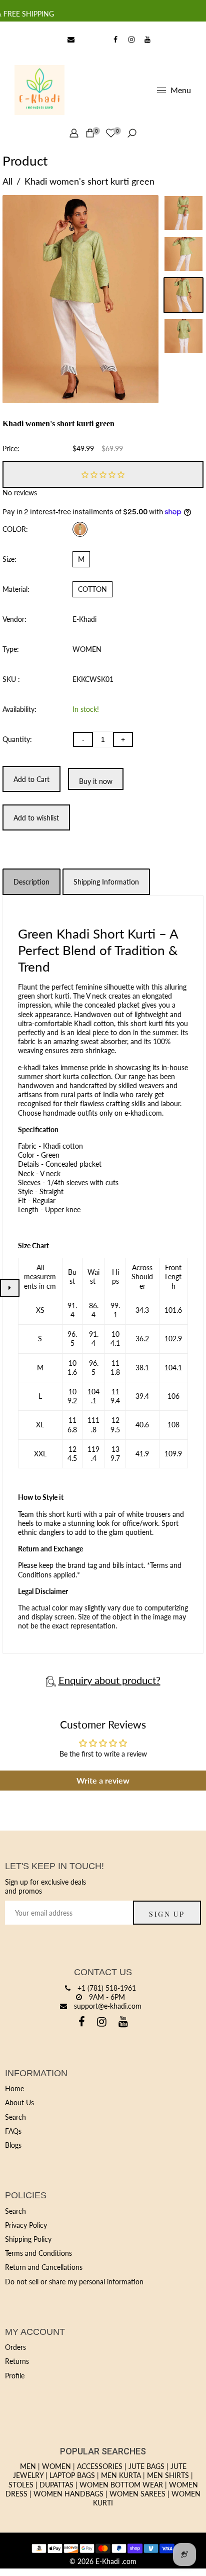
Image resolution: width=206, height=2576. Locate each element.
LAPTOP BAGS (72, 2475)
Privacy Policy (26, 2225)
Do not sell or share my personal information (74, 2282)
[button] (103, 474)
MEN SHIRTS (168, 2475)
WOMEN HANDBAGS (68, 2494)
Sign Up (167, 1914)
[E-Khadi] (39, 89)
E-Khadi (84, 619)
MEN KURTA (121, 2475)
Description (31, 882)
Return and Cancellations (44, 2267)
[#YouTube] (147, 40)
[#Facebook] (115, 40)
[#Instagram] (131, 40)
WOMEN (56, 2466)
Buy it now (96, 781)
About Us (19, 2102)
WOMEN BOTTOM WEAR (121, 2485)
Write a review (103, 1780)
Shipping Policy (28, 2239)
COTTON (92, 589)
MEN (28, 2466)
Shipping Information (106, 882)
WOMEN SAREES (137, 2494)
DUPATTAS (56, 2485)
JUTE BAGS (146, 2466)
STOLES (21, 2485)
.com (129, 2561)
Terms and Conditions (38, 2253)
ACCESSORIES (100, 2466)
